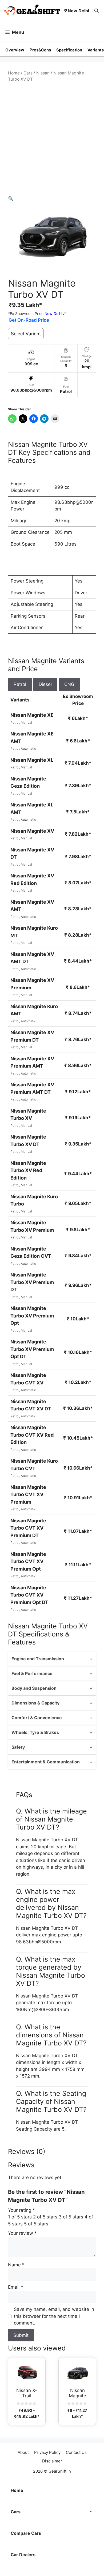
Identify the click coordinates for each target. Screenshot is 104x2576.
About (23, 2452)
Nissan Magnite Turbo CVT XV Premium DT (28, 1528)
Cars (28, 73)
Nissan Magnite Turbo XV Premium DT (32, 1282)
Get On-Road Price (29, 320)
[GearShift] (32, 11)
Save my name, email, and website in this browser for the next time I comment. (54, 2316)
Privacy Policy (47, 2452)
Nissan (43, 73)
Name (16, 2265)
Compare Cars (26, 2533)
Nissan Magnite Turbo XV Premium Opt (32, 1316)
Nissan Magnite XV (32, 831)
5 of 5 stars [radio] (36, 2224)
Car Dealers (23, 2555)
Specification (69, 50)
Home (14, 73)
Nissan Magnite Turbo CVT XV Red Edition (32, 1435)
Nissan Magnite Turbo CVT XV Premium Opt (28, 1561)
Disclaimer (52, 2461)
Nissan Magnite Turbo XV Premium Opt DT (32, 1349)
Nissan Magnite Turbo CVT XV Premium (28, 1494)
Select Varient (26, 334)
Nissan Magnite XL (32, 760)
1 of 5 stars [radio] (20, 2217)
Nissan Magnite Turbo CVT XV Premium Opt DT (29, 1595)
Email (16, 2287)
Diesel (45, 684)
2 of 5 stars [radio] (45, 2217)
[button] (97, 11)
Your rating (21, 2210)
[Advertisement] (52, 139)
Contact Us (76, 2452)
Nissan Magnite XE (32, 715)
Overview (15, 50)
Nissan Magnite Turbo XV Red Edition (28, 1170)
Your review (22, 2233)
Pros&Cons (40, 50)
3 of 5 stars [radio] (71, 2217)
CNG (69, 684)
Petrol (20, 684)
